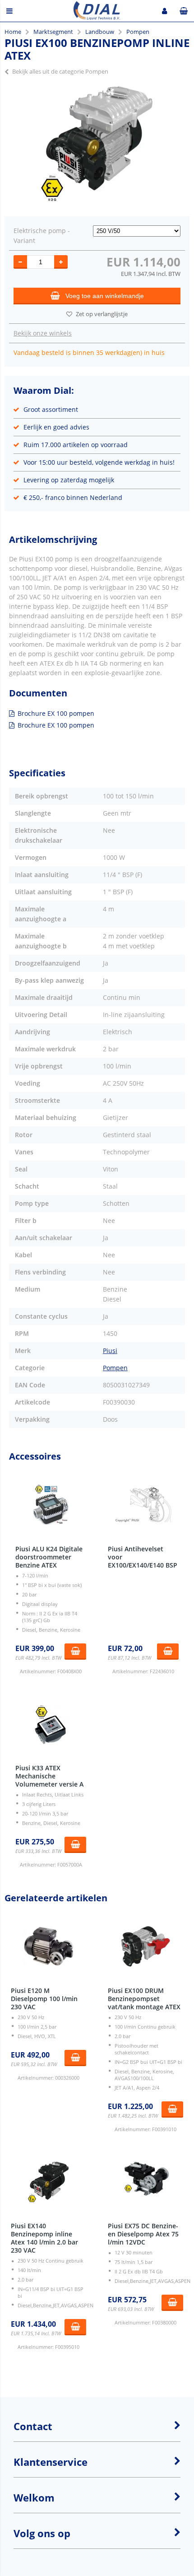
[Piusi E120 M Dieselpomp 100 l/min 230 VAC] (48, 1946)
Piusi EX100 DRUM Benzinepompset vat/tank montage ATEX (144, 1999)
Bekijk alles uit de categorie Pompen (60, 71)
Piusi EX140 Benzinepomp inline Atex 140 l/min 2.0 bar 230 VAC (44, 2238)
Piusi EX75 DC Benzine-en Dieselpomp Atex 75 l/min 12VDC (143, 2234)
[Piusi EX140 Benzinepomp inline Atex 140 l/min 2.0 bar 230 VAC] (48, 2182)
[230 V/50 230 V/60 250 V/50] (137, 231)
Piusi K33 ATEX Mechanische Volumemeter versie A (49, 1776)
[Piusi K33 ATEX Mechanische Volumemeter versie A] (51, 1724)
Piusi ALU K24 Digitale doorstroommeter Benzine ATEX (49, 1557)
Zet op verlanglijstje (102, 314)
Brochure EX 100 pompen (56, 713)
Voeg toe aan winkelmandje (105, 296)
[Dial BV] (97, 17)
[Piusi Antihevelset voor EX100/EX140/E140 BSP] (143, 1505)
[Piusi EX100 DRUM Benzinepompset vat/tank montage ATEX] (145, 1946)
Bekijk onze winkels (43, 333)
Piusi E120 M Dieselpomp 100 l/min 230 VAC (44, 1999)
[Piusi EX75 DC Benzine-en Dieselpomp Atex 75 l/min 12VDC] (145, 2182)
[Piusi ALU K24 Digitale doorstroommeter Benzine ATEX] (51, 1505)
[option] (97, 144)
